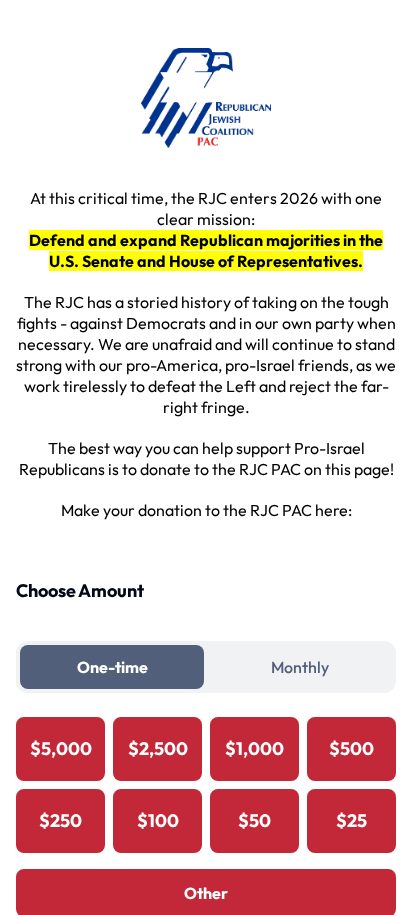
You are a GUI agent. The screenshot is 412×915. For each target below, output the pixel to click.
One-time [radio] (112, 667)
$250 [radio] (60, 820)
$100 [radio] (158, 820)
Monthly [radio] (300, 667)
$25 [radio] (351, 820)
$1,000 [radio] (254, 748)
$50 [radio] (254, 820)
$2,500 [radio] (158, 748)
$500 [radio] (351, 748)
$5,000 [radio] (61, 748)
